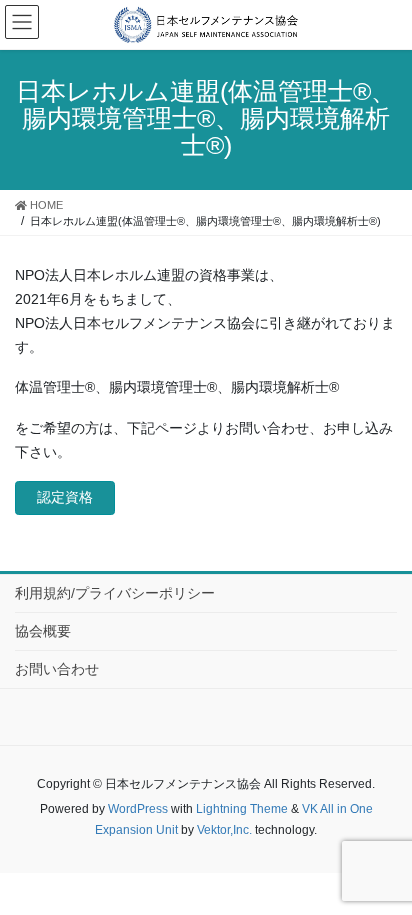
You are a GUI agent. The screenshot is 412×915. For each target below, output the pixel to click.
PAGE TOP (403, 861)
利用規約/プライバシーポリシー (115, 593)
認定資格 (65, 497)
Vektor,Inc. (224, 830)
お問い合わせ (57, 669)
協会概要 (43, 631)
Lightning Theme (242, 809)
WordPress (138, 809)
